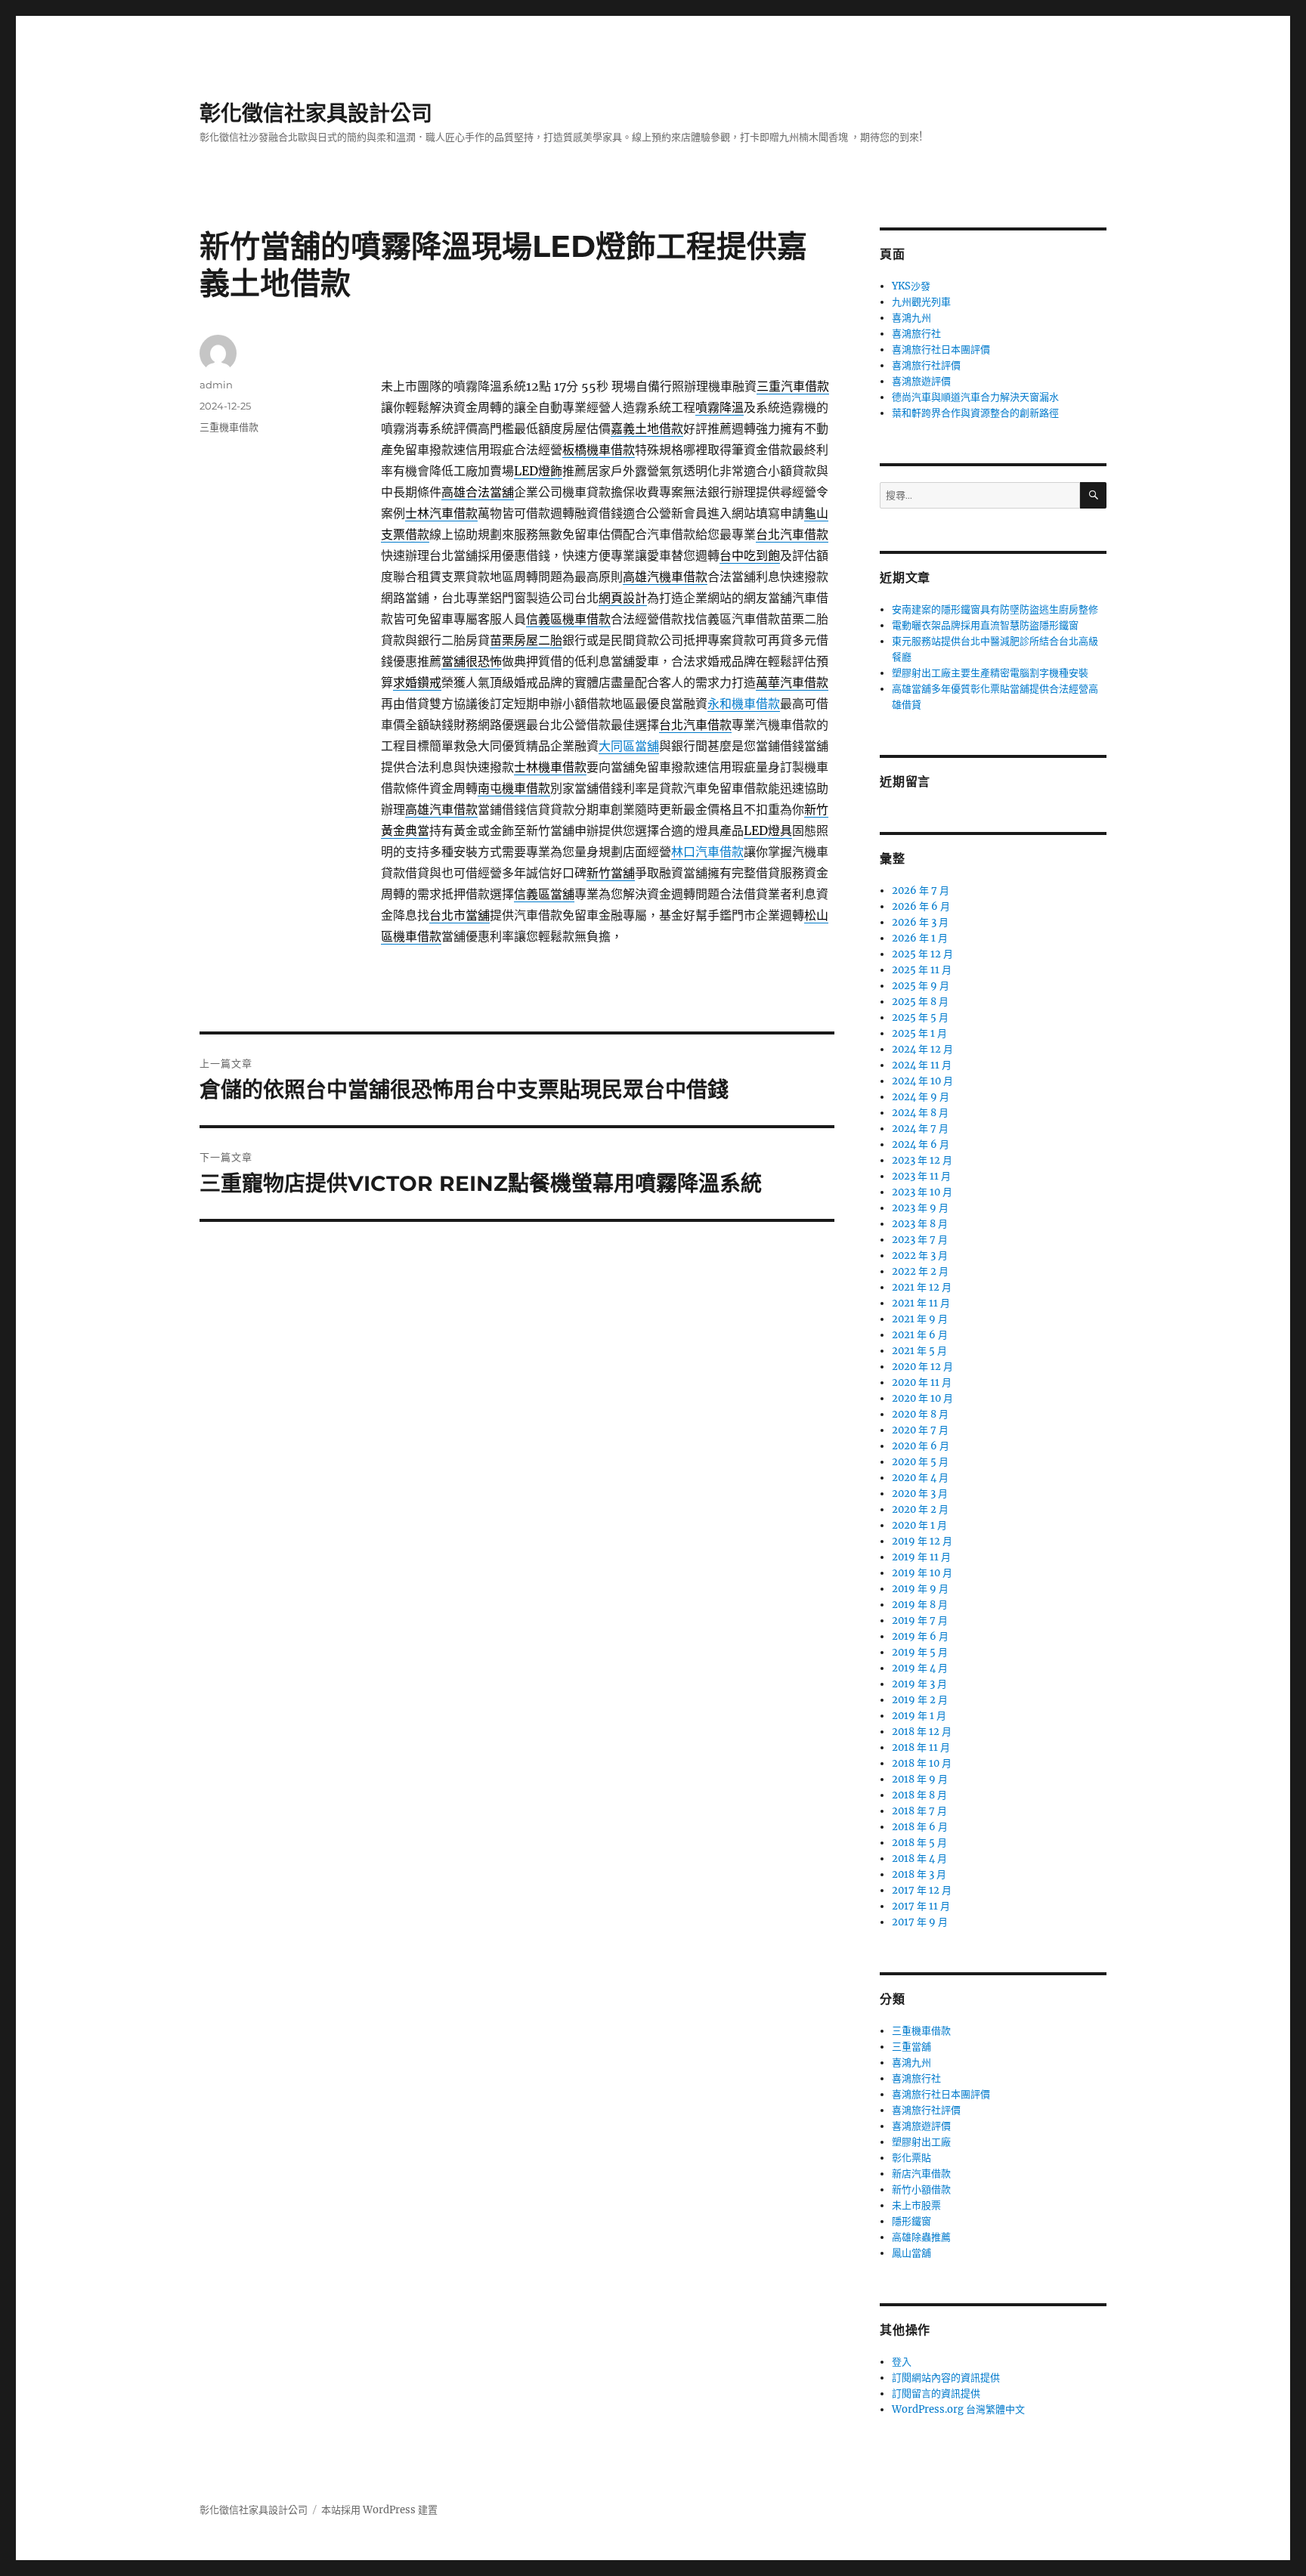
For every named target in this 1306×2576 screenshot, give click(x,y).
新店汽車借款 (921, 2174)
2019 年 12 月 (922, 1541)
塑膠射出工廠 (921, 2142)
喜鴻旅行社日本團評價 (941, 349)
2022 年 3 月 (920, 1256)
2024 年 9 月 (921, 1097)
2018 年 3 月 (919, 1874)
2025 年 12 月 (922, 954)
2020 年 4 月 (920, 1478)
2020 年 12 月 (922, 1367)
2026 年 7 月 (921, 891)
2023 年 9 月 (920, 1208)
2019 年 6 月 (920, 1636)
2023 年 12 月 (922, 1160)
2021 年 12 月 (922, 1287)
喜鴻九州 (911, 318)
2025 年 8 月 (920, 1002)
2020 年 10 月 (922, 1398)
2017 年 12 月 (922, 1890)
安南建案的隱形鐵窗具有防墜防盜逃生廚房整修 (995, 609)
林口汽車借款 (707, 852)
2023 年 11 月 (921, 1176)
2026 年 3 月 (920, 922)
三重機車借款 (229, 427)
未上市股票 (916, 2205)
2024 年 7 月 (920, 1129)
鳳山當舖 (911, 2253)
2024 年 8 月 (920, 1113)
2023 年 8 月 (920, 1224)
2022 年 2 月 (920, 1271)
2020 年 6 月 (921, 1446)
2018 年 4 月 (919, 1859)
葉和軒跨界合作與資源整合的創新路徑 (975, 413)
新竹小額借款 (921, 2189)
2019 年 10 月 (922, 1573)
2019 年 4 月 (920, 1668)
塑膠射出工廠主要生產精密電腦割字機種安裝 (990, 673)
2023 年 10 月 (922, 1192)
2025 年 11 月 (922, 970)
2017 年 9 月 (920, 1922)
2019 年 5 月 (920, 1652)
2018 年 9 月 (920, 1779)
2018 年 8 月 (919, 1795)
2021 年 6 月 (920, 1335)
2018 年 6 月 (920, 1827)
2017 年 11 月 (921, 1906)
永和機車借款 (744, 704)
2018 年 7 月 (919, 1811)
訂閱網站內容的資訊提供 (946, 2378)
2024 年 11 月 (922, 1065)
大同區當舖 (629, 746)
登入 (902, 2362)
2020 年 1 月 (919, 1525)
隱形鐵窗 (911, 2221)
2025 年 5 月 (920, 1017)
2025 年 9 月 (921, 986)
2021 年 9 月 (920, 1319)
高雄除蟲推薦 (921, 2237)
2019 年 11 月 (921, 1557)
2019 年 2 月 (920, 1700)
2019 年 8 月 (920, 1605)
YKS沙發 (911, 286)
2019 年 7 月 (920, 1620)
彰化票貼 (911, 2158)
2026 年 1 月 (920, 938)
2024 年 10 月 (922, 1081)
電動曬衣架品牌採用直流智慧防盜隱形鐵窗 (985, 625)
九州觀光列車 (921, 302)
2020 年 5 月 (920, 1462)
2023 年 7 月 (920, 1240)
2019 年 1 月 (919, 1716)
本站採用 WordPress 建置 (379, 2510)
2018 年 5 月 (919, 1843)
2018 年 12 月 (922, 1732)
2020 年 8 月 (920, 1414)
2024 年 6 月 (921, 1144)
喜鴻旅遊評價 (921, 381)
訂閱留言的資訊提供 (936, 2394)
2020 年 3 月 (920, 1494)
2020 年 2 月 (920, 1509)
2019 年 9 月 (920, 1589)
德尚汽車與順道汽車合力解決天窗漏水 (975, 397)
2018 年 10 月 (922, 1763)
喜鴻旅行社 (916, 334)
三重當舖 (911, 2047)
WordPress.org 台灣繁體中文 (958, 2409)
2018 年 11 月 (921, 1747)
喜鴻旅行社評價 (926, 365)
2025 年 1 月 (919, 1033)
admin (216, 385)
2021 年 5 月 (919, 1351)
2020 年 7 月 (920, 1430)
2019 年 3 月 (919, 1684)
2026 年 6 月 (921, 906)
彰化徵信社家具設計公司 (316, 113)
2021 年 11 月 (921, 1303)
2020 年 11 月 (922, 1382)
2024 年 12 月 (922, 1049)
